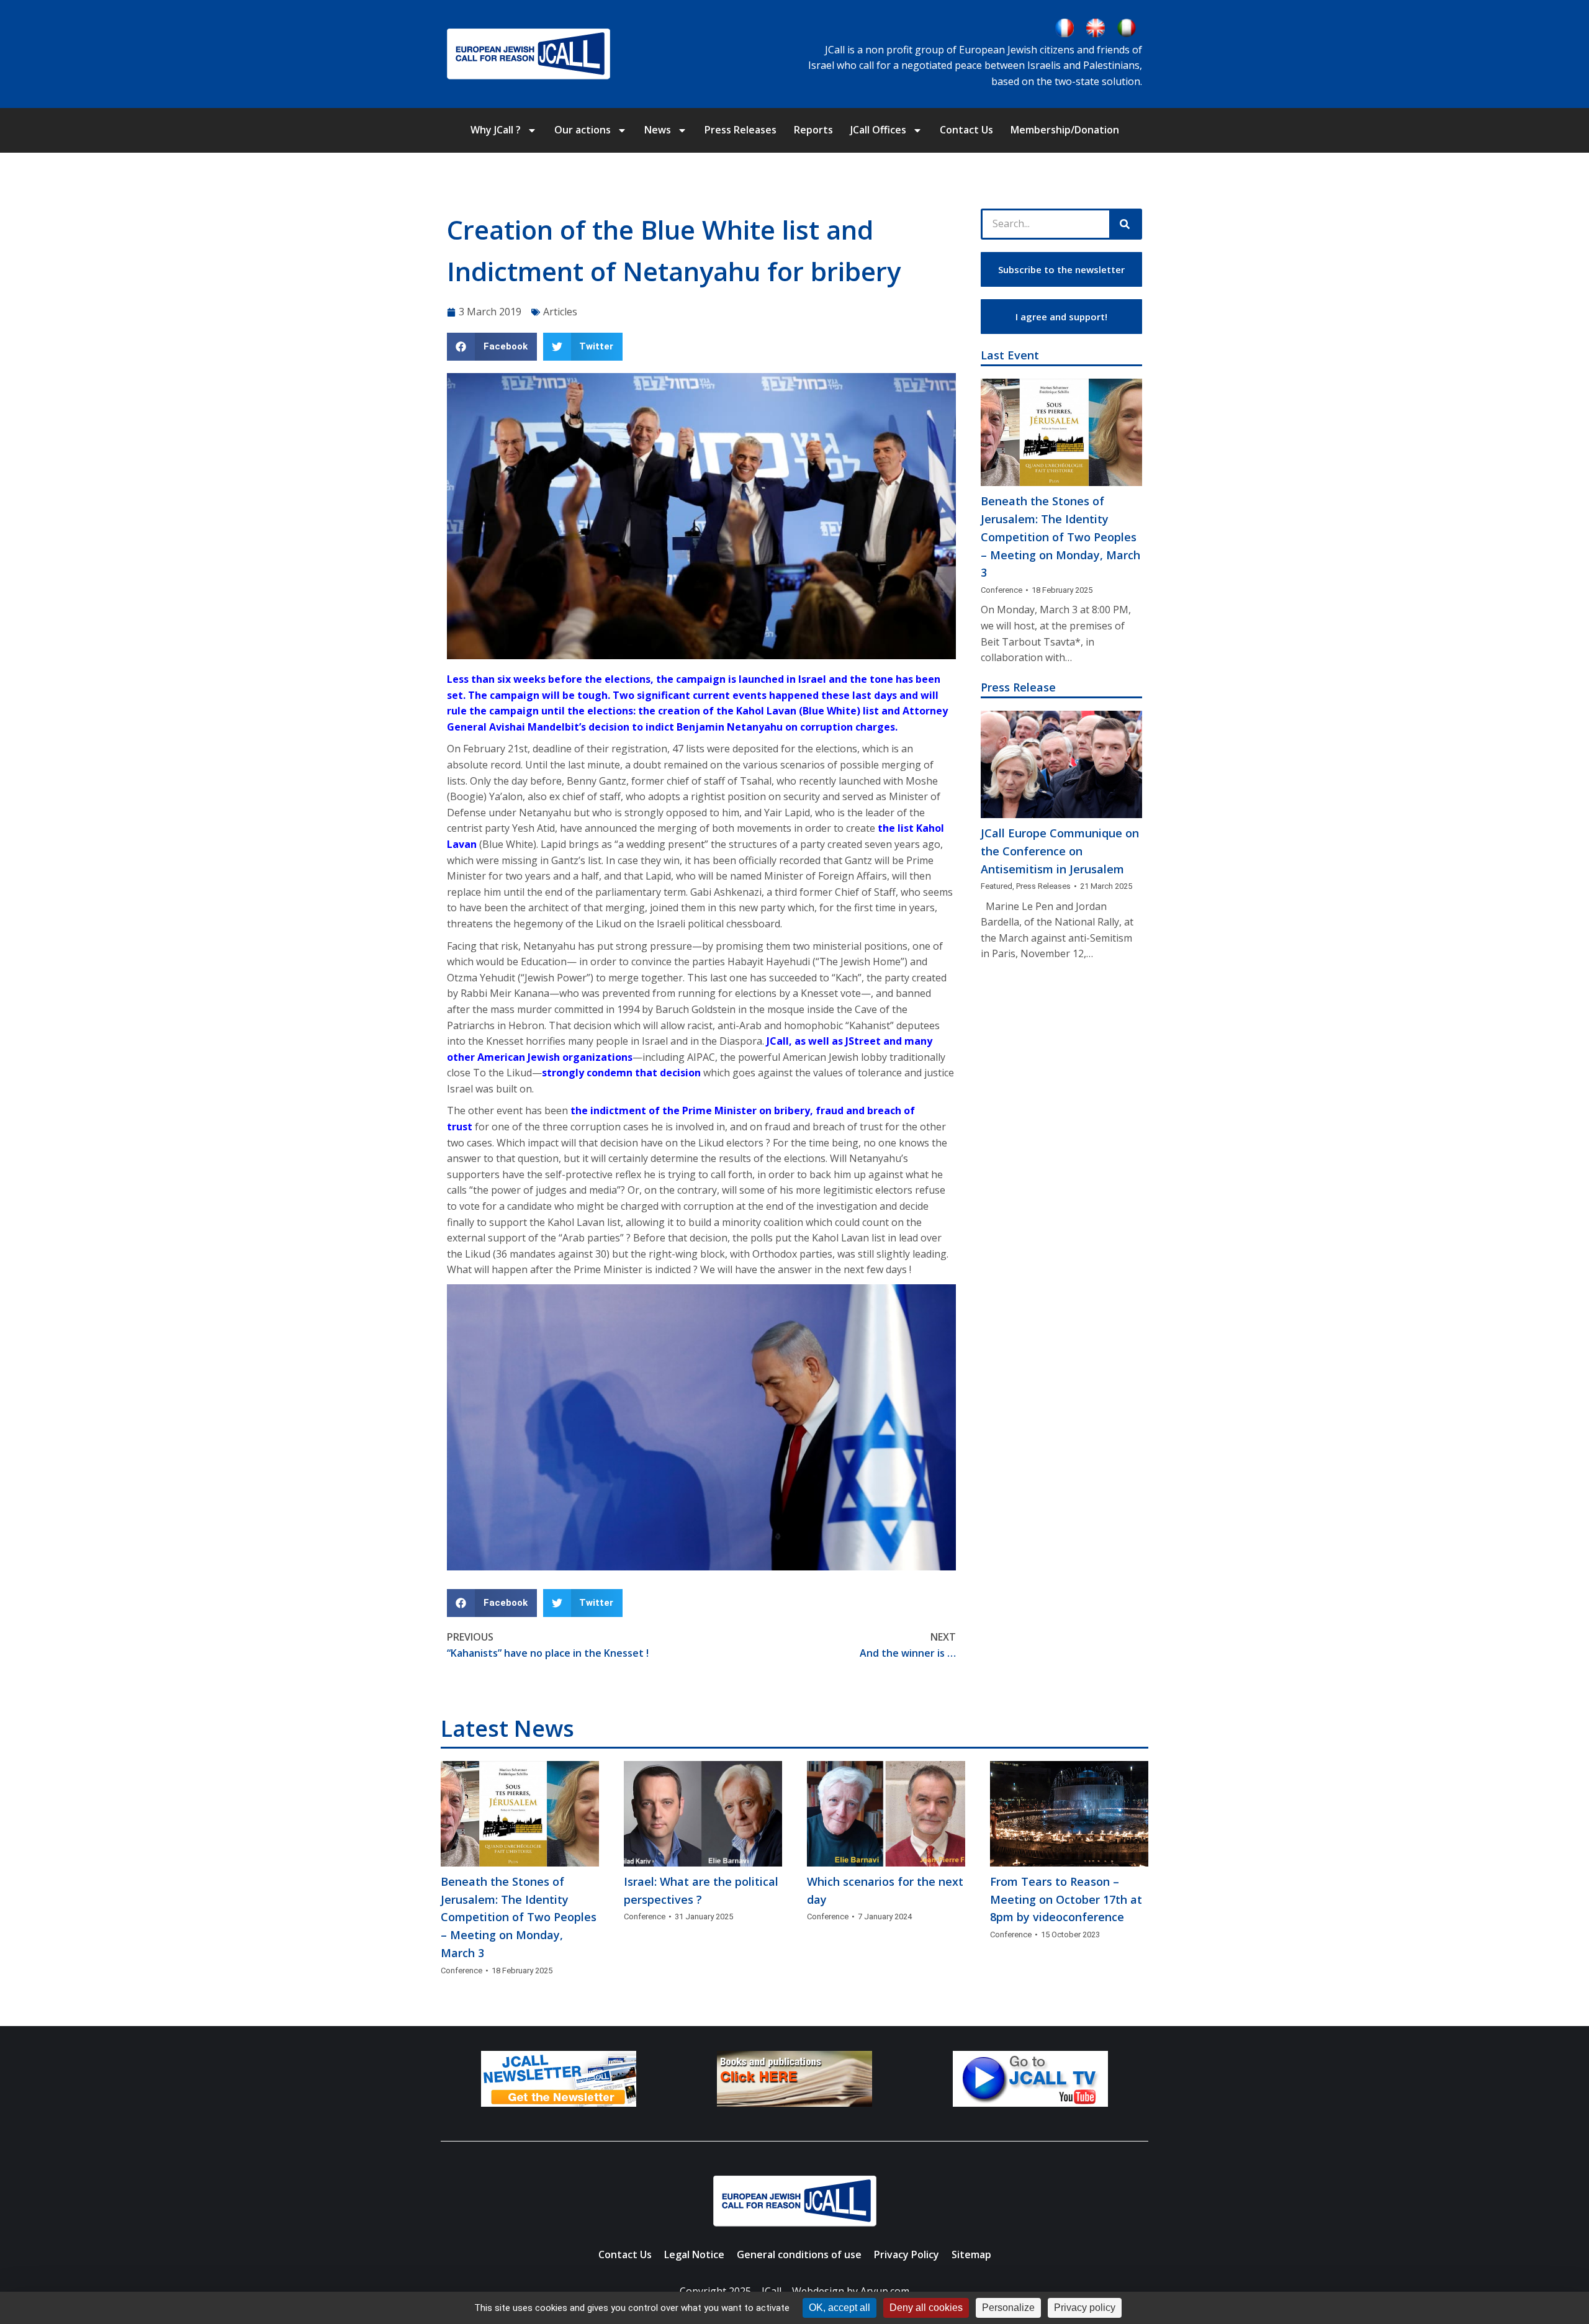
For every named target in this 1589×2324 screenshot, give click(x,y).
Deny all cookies (926, 2308)
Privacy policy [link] (1085, 2308)
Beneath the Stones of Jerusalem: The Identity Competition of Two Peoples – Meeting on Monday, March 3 (1060, 537)
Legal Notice (694, 2254)
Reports (813, 130)
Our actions (583, 130)
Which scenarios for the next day (885, 1890)
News (658, 130)
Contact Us (966, 130)
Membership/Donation (1065, 130)
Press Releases (740, 130)
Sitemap (971, 2254)
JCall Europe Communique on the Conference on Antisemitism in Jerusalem (1060, 851)
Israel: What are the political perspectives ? (701, 1890)
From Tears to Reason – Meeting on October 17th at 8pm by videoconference (1066, 1899)
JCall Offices (878, 130)
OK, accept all (840, 2308)
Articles (560, 312)
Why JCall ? (496, 130)
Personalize (1008, 2308)
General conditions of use (799, 2254)
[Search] (1125, 224)
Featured (997, 886)
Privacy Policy (907, 2254)
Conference (1002, 590)
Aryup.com (885, 2291)
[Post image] (1061, 432)
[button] (492, 347)
